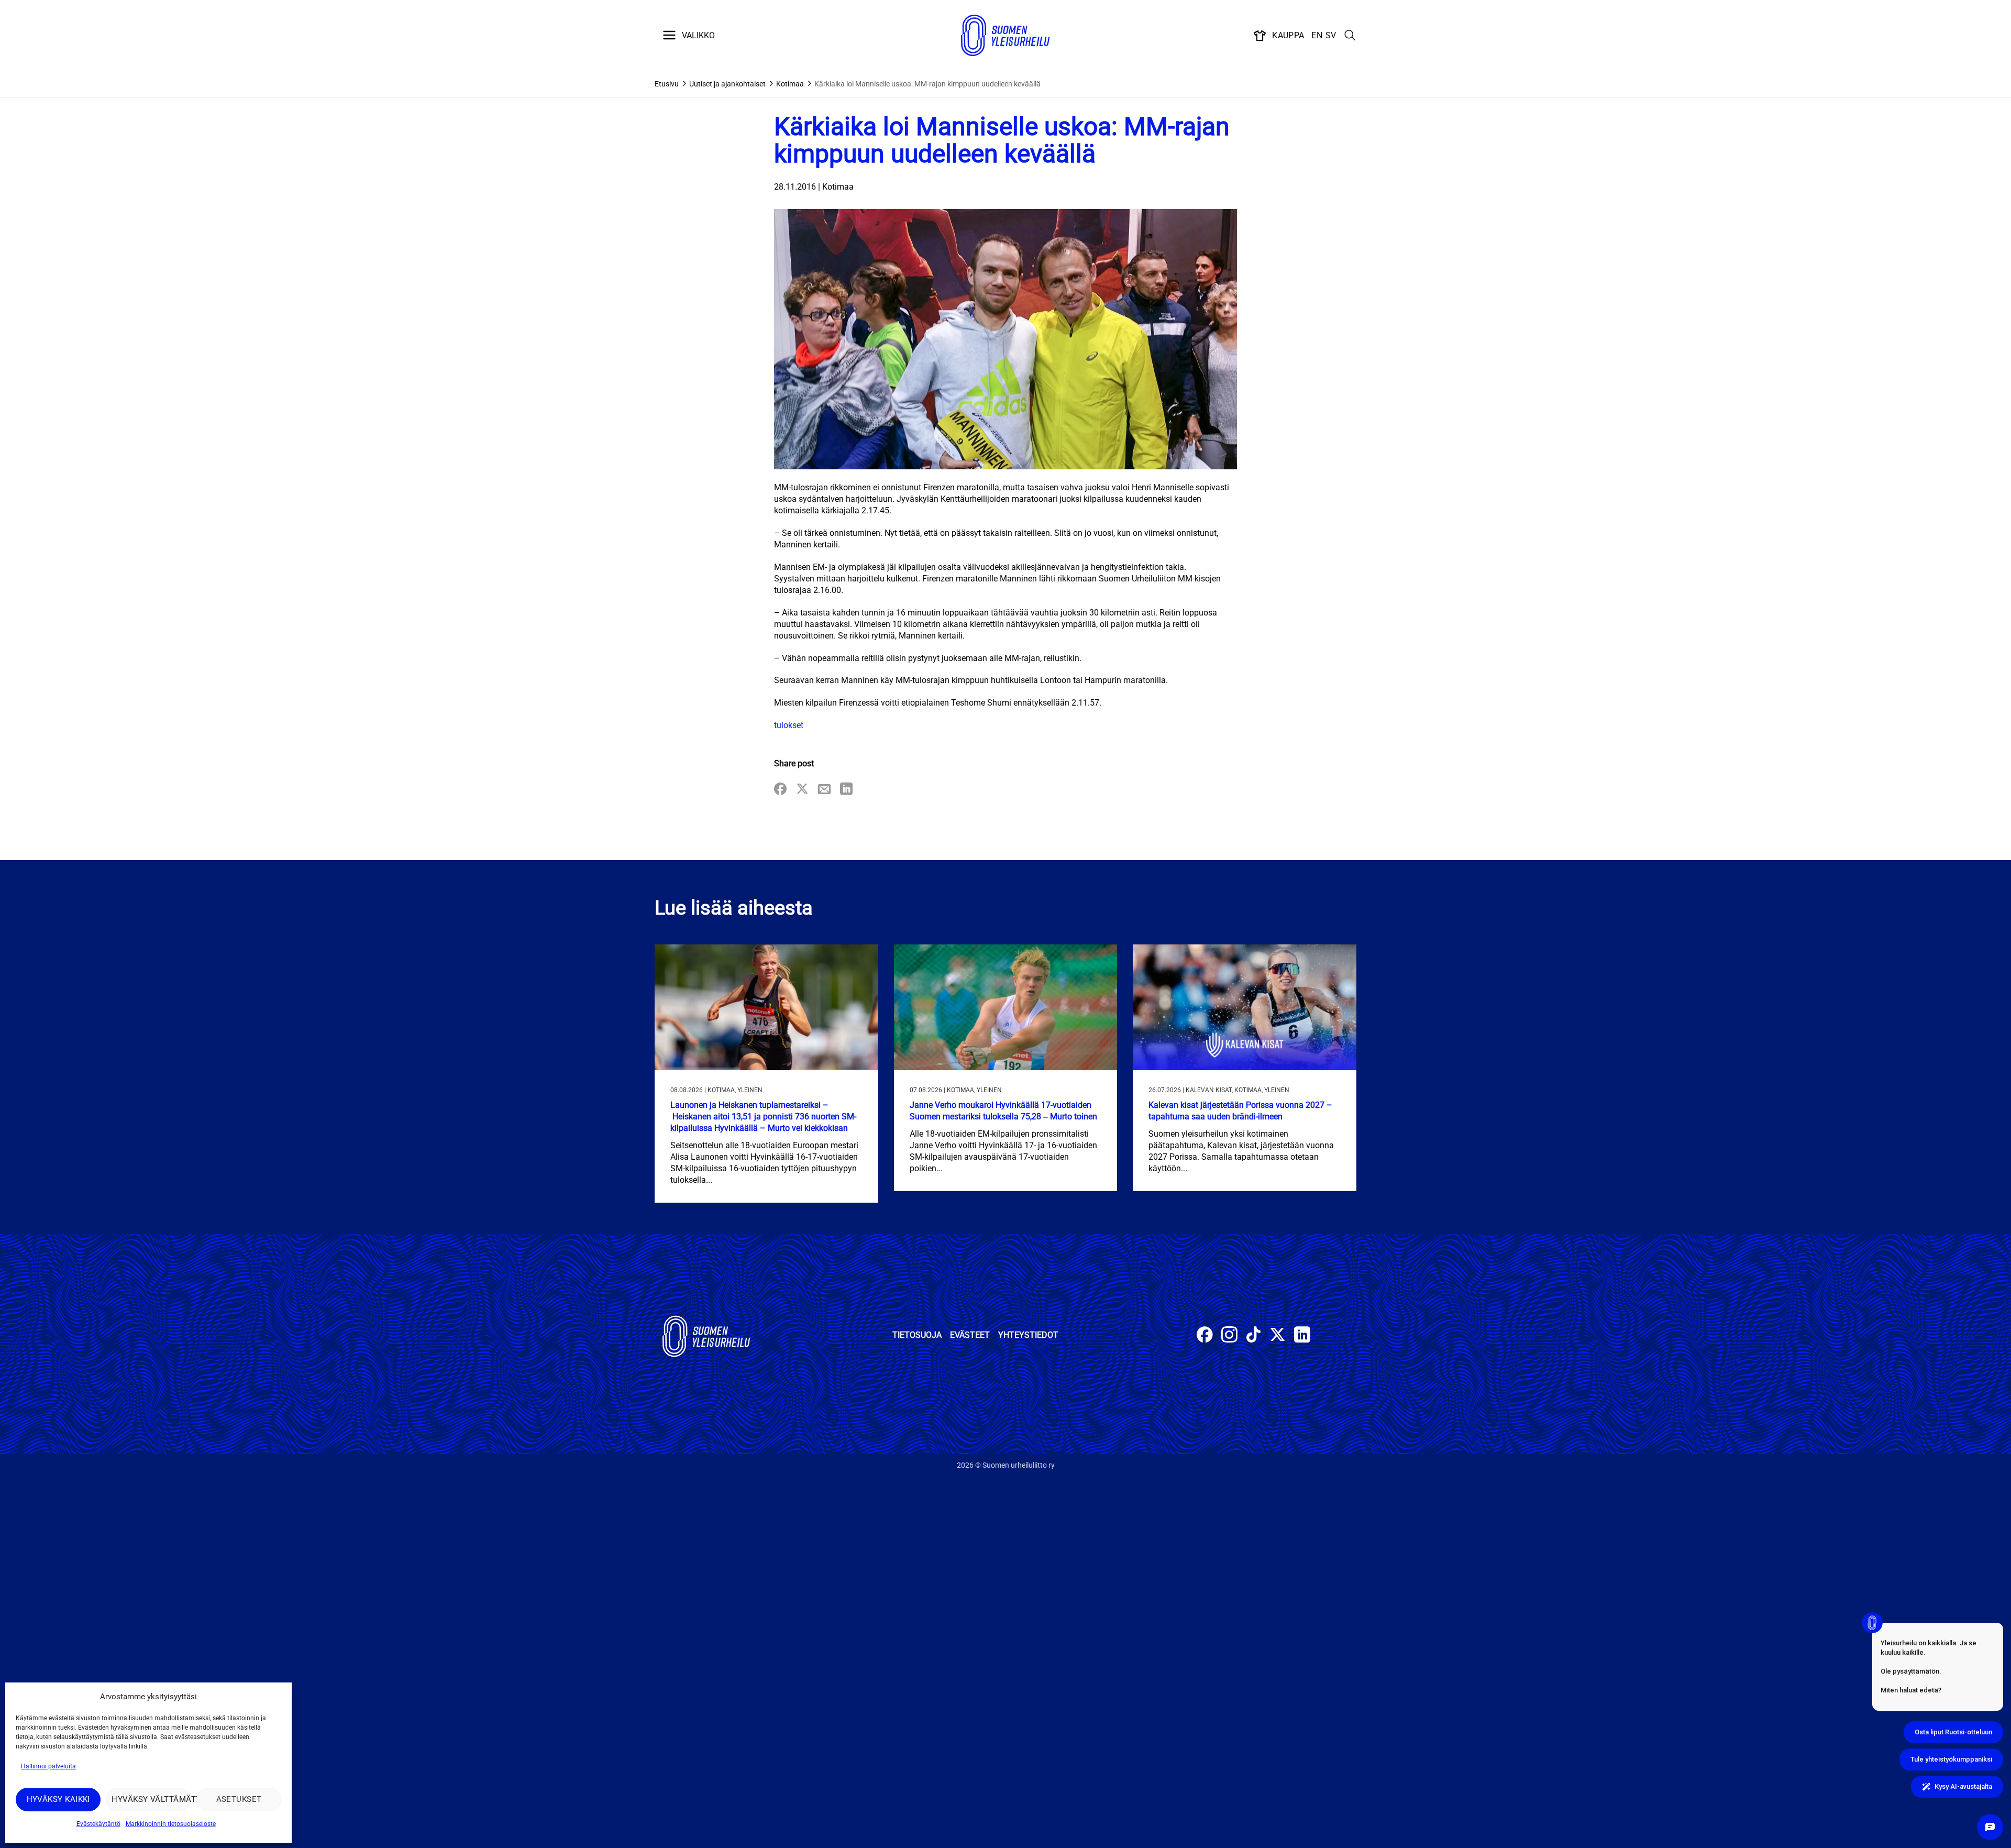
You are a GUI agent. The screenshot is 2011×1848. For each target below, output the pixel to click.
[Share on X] (802, 790)
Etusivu (667, 84)
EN (1317, 35)
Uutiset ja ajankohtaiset (727, 84)
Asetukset (239, 1799)
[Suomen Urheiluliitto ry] (1005, 36)
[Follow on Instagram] (1229, 1336)
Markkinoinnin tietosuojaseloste (171, 1824)
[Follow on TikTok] (1253, 1336)
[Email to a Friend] (824, 790)
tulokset (789, 725)
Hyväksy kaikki (58, 1799)
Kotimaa (790, 84)
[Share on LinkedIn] (846, 790)
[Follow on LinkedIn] (1302, 1336)
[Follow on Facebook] (1205, 1336)
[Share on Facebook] (780, 790)
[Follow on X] (1278, 1336)
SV (1331, 35)
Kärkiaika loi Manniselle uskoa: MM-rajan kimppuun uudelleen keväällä (927, 84)
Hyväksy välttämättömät (151, 1799)
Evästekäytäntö (98, 1824)
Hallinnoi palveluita (48, 1766)
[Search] (1350, 36)
